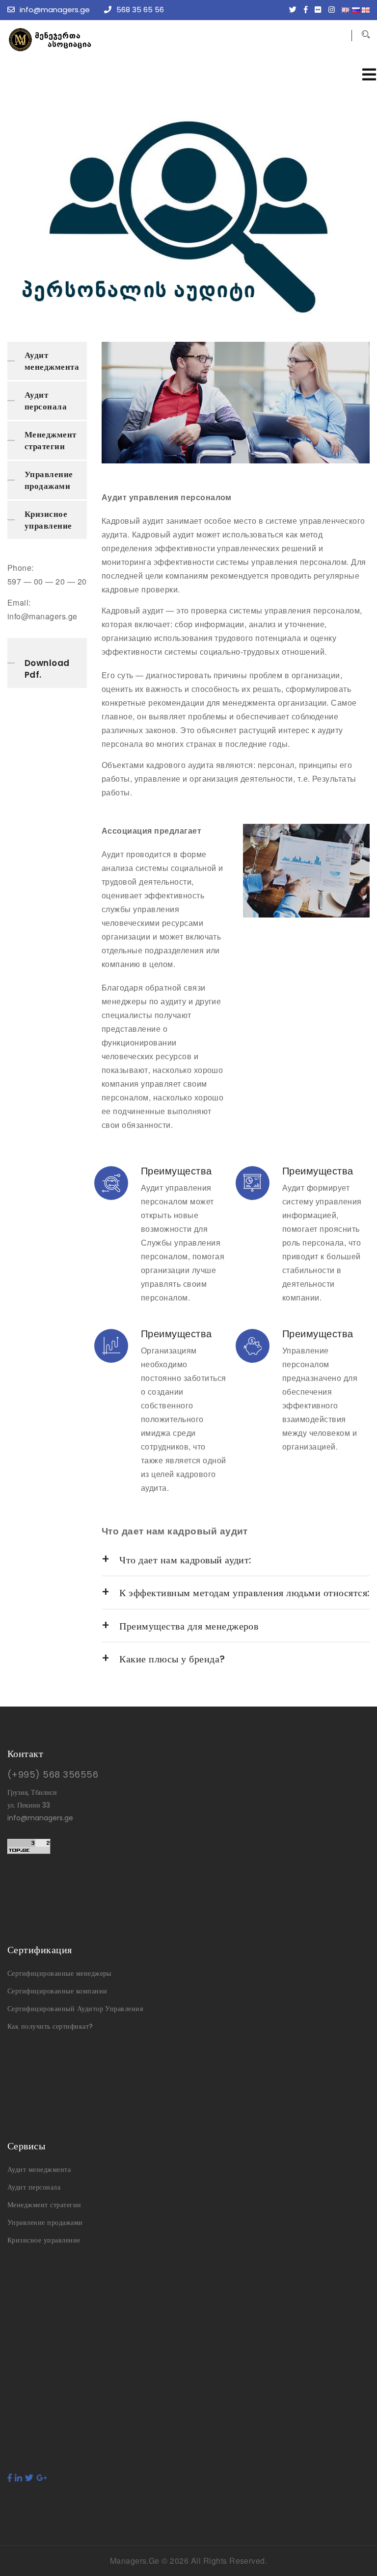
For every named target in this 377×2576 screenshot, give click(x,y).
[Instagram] (334, 10)
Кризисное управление (48, 520)
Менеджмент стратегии (51, 440)
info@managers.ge (55, 10)
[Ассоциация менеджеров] (81, 40)
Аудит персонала (46, 401)
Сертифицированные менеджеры (59, 1973)
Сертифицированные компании (57, 1991)
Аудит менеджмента (52, 361)
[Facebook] (308, 10)
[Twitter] (295, 10)
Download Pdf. (47, 669)
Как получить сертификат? (50, 2026)
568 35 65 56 (140, 10)
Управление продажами (49, 480)
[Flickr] (320, 10)
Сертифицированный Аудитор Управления (75, 2009)
